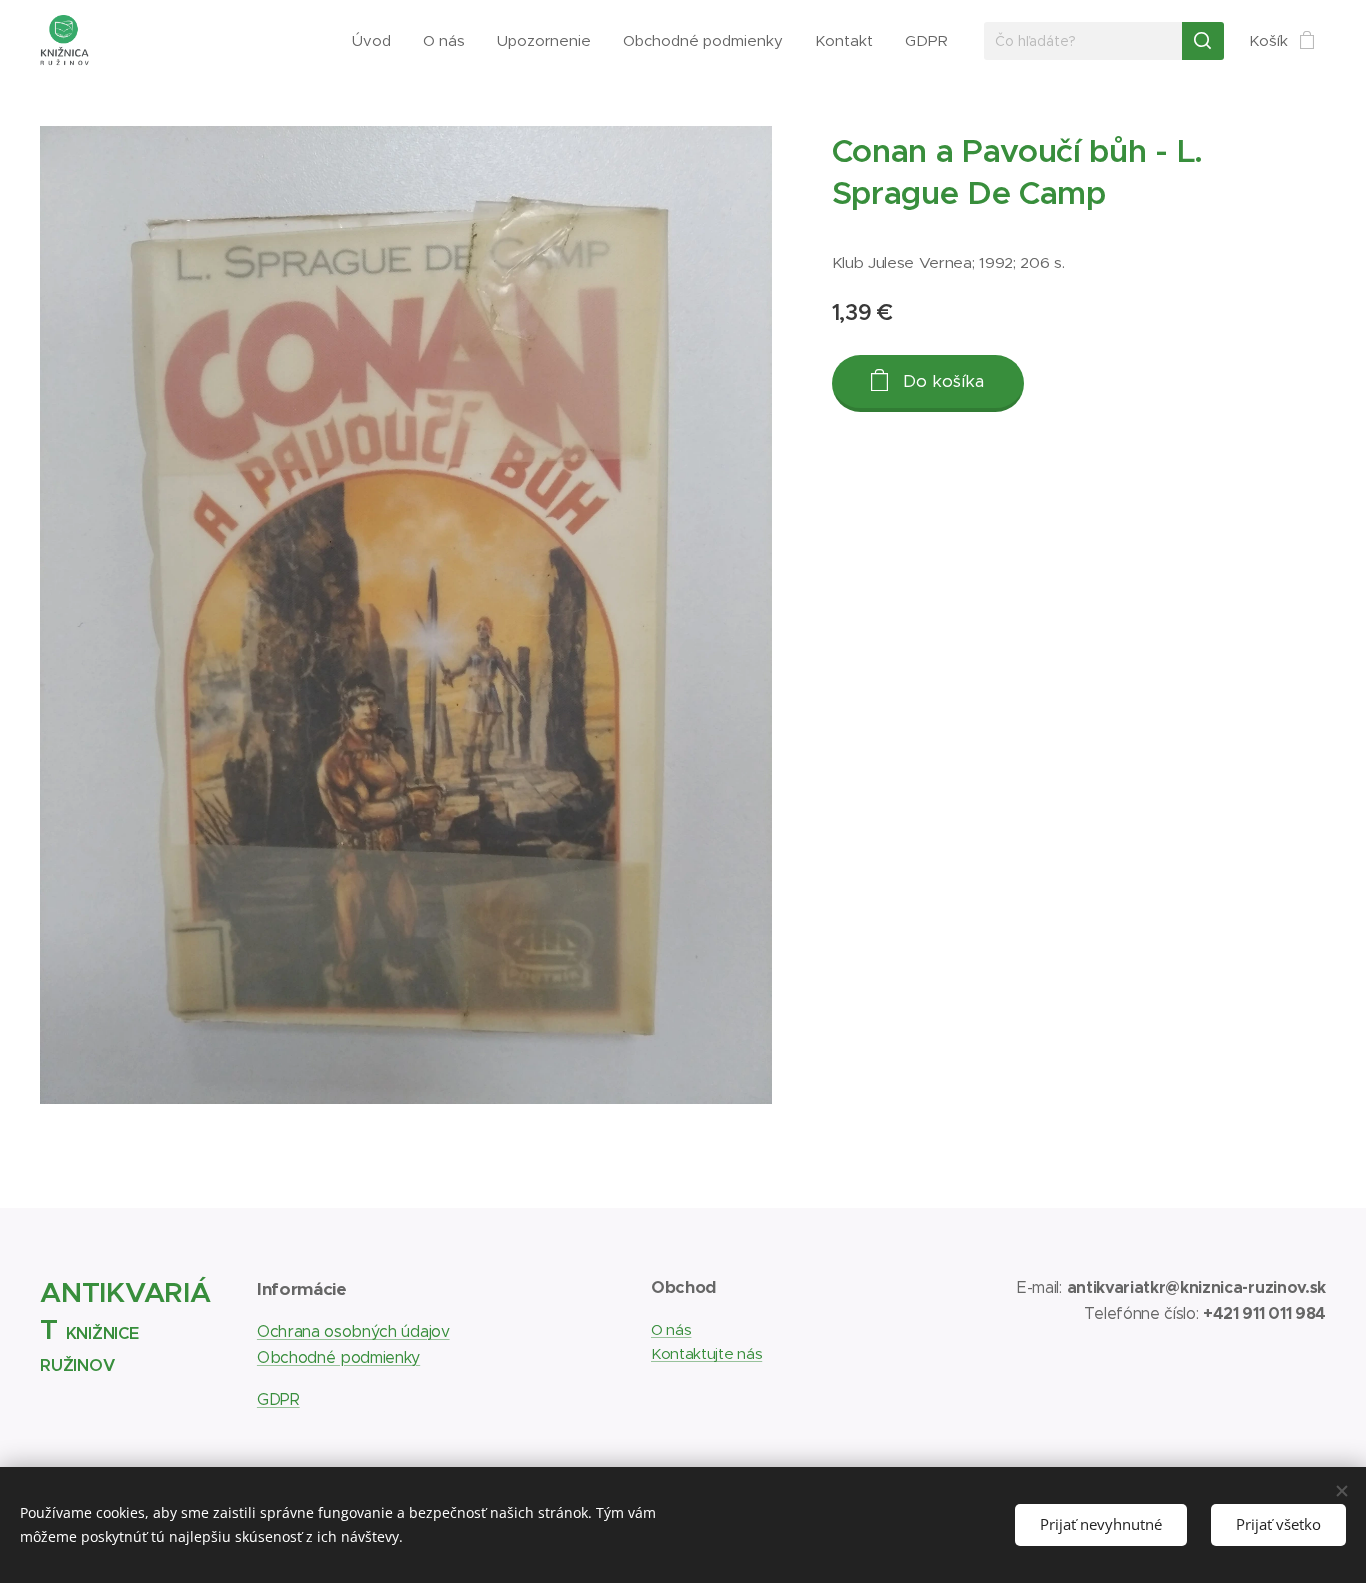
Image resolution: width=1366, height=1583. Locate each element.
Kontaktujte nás (706, 1353)
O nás (671, 1329)
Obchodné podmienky (338, 1357)
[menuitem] (377, 41)
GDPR (278, 1399)
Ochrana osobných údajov (353, 1331)
